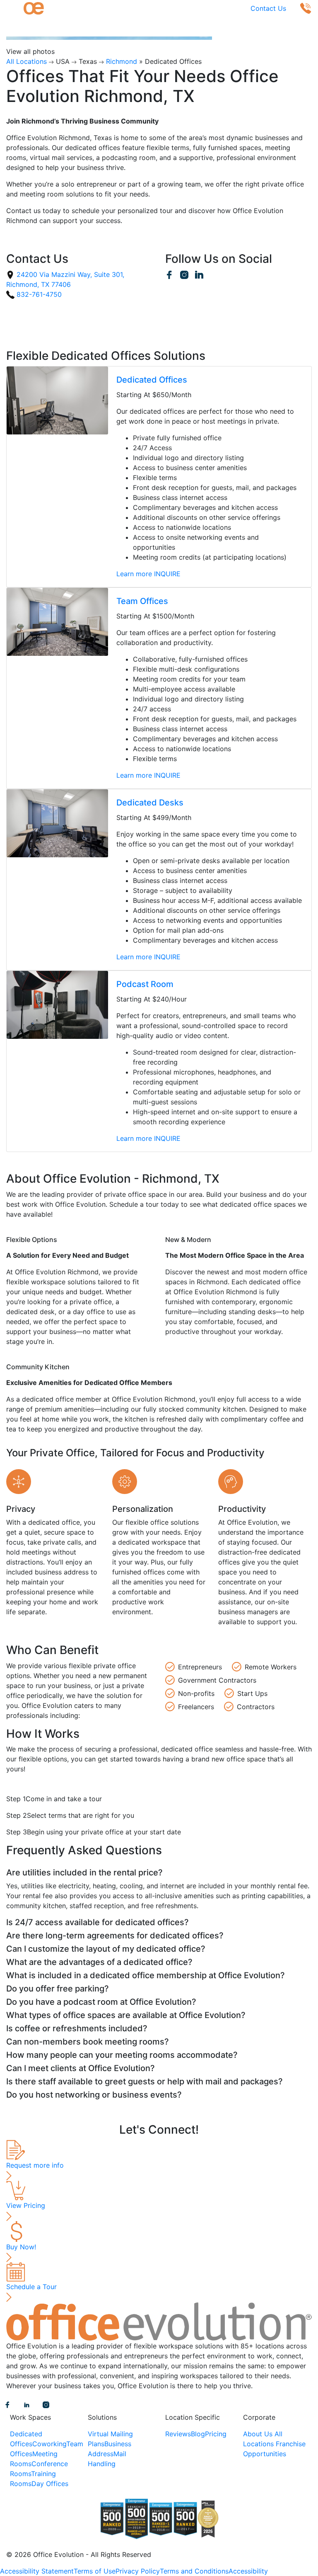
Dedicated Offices (152, 380)
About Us (258, 2434)
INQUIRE (167, 574)
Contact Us (268, 8)
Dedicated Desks (150, 803)
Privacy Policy (138, 2571)
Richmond (122, 61)
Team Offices (142, 601)
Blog (198, 2434)
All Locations (26, 61)
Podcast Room (145, 984)
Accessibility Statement (37, 2571)
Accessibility (248, 2571)
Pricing (216, 2434)
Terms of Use (95, 2571)
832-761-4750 (38, 294)
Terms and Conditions (194, 2571)
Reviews (178, 2434)
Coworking (49, 2444)
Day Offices (50, 2484)
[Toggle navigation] (12, 8)
